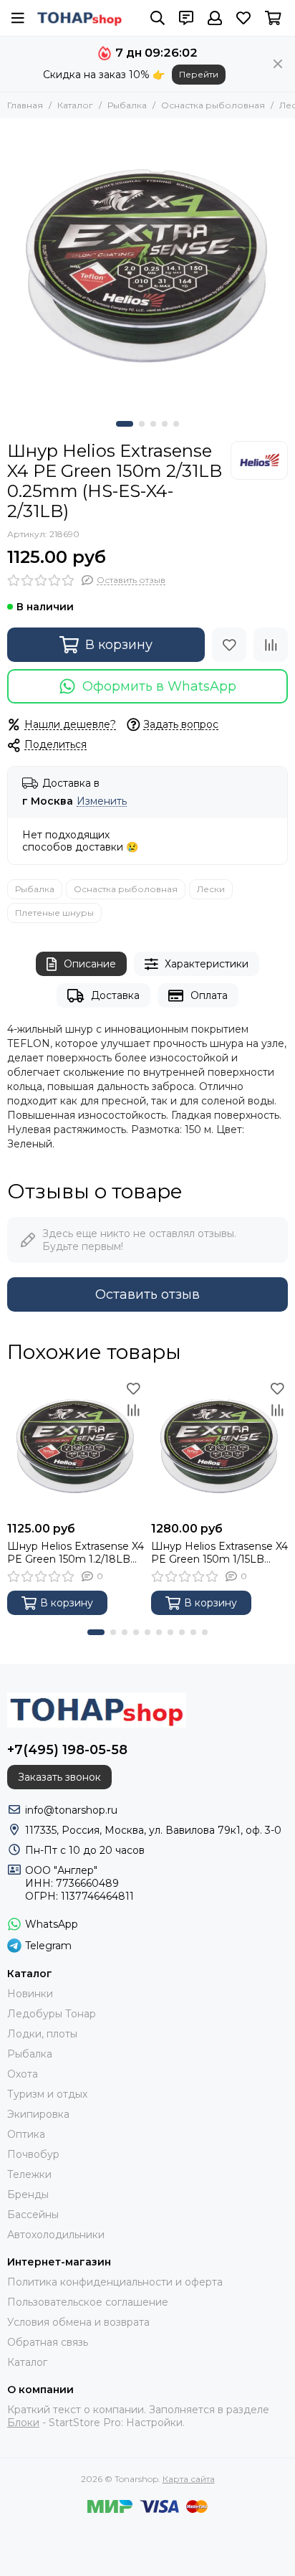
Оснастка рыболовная (213, 105)
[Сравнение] (271, 645)
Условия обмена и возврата (78, 2322)
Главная (25, 105)
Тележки (29, 2174)
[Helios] (259, 460)
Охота (23, 2074)
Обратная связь (48, 2342)
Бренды (28, 2194)
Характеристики (207, 964)
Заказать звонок (59, 1777)
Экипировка (38, 2114)
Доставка (115, 995)
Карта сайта (189, 2479)
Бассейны (33, 2215)
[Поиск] (158, 18)
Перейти (199, 74)
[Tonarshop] (79, 18)
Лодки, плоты (42, 2034)
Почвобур (33, 2154)
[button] (125, 424)
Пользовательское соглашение (88, 2302)
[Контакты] (186, 18)
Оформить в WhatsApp (159, 686)
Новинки (30, 1994)
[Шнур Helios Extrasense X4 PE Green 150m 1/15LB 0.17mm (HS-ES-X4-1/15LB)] (219, 1446)
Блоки (23, 2423)
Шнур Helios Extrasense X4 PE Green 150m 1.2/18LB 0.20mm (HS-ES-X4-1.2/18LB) (76, 1553)
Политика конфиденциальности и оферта (115, 2282)
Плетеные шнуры (54, 913)
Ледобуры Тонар (52, 2014)
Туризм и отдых (47, 2094)
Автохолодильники (56, 2235)
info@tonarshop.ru (71, 1810)
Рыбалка (127, 105)
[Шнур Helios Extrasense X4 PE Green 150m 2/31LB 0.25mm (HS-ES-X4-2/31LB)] (147, 266)
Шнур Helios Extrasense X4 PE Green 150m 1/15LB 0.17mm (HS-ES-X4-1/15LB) (219, 1553)
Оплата (209, 995)
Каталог (75, 105)
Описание (90, 964)
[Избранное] (229, 645)
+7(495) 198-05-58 (67, 1750)
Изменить (102, 801)
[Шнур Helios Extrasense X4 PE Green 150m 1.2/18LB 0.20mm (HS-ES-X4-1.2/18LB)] (76, 1446)
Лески (211, 889)
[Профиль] (215, 18)
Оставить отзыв (147, 1294)
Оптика (26, 2134)
